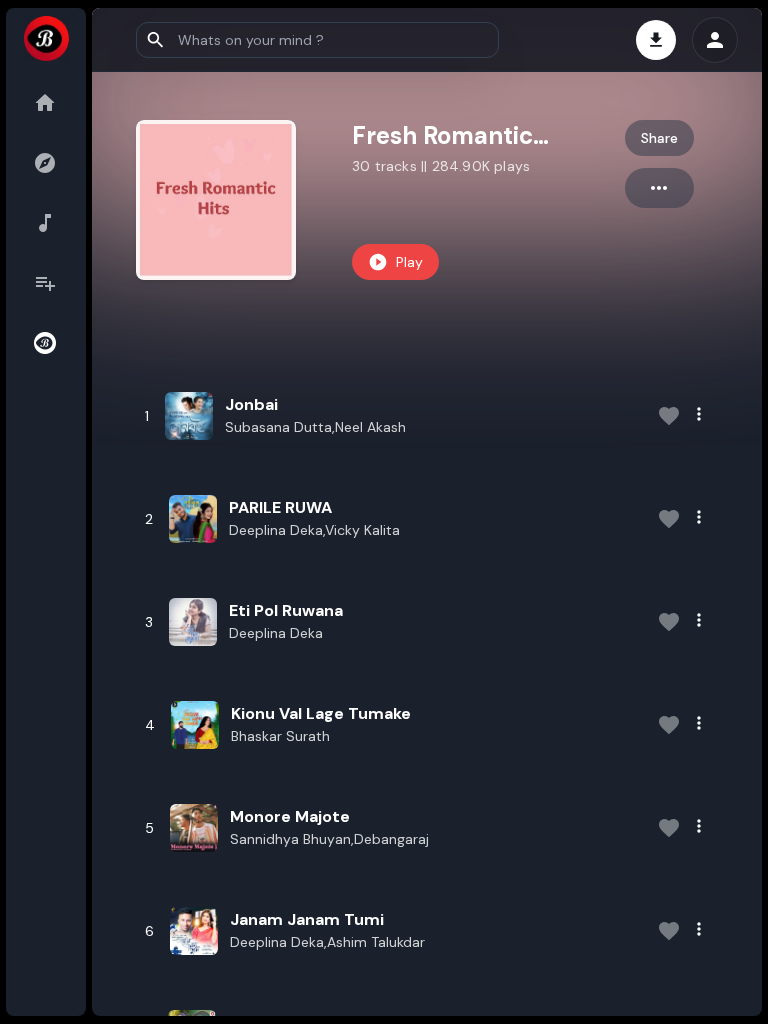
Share (659, 138)
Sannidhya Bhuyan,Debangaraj (329, 839)
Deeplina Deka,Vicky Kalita (314, 530)
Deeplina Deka (276, 633)
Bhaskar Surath (280, 736)
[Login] (715, 40)
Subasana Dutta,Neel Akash (315, 427)
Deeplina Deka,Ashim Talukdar (327, 942)
